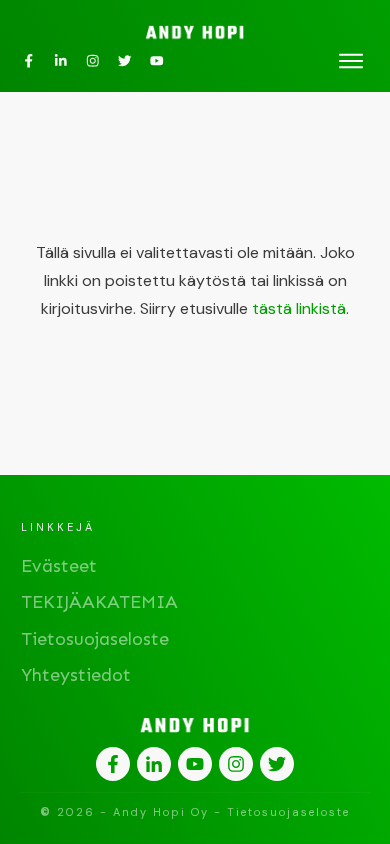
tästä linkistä (299, 308)
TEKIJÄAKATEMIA (99, 602)
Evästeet (59, 566)
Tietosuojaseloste (95, 639)
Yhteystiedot (76, 675)
